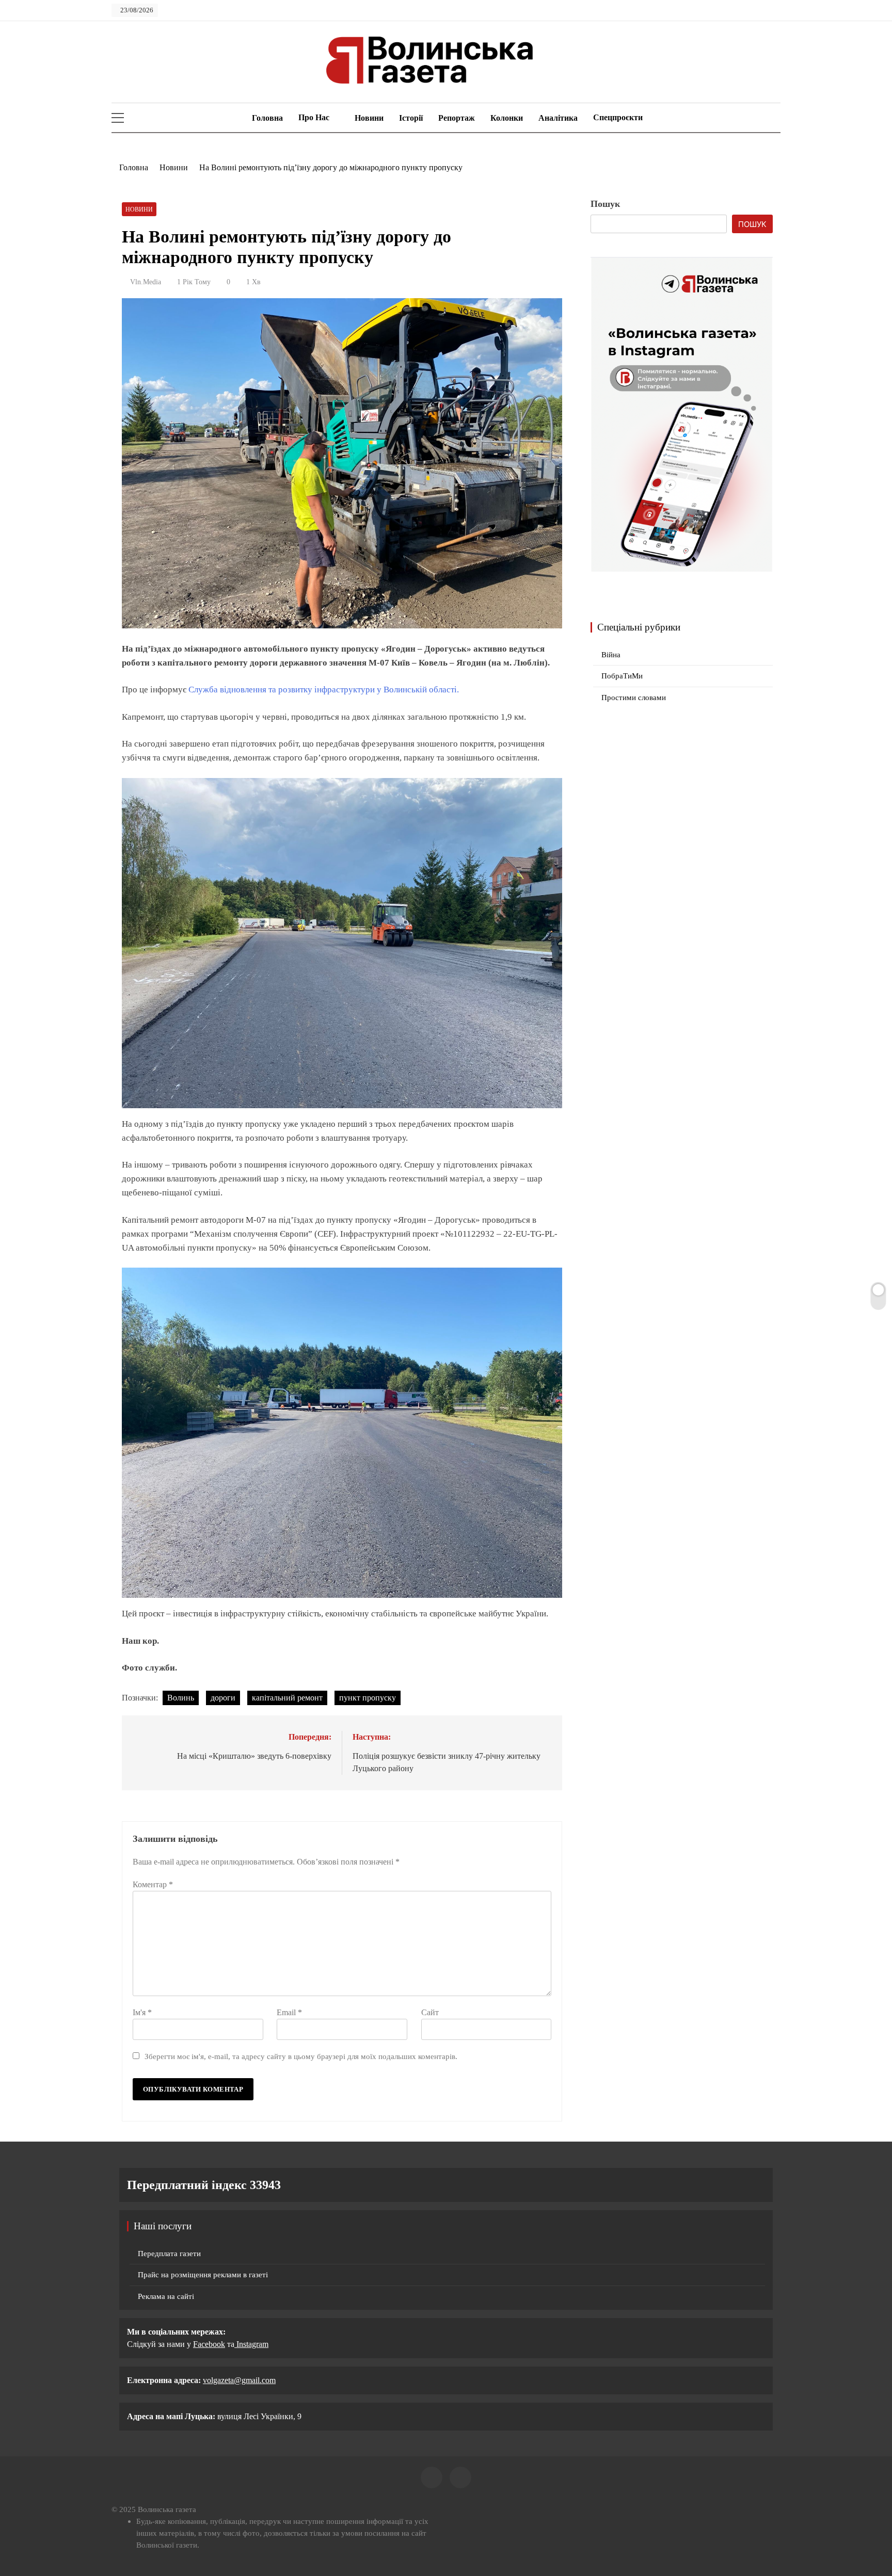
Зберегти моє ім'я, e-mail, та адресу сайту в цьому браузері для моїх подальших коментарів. (301, 2056)
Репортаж (457, 118)
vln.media (146, 282)
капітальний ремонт (287, 1698)
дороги (223, 1698)
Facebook (209, 2344)
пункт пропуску (368, 1698)
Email (289, 2012)
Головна (266, 118)
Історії (411, 118)
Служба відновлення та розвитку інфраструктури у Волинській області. (324, 690)
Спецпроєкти (618, 117)
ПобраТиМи (622, 676)
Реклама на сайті (166, 2296)
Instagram (251, 2344)
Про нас (314, 117)
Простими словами (634, 698)
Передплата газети (169, 2254)
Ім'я (142, 2012)
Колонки (507, 118)
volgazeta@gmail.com (239, 2380)
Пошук (605, 204)
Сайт (430, 2012)
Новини (369, 118)
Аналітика (558, 118)
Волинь (181, 1698)
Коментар (153, 1884)
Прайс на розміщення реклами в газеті (203, 2275)
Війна (611, 655)
